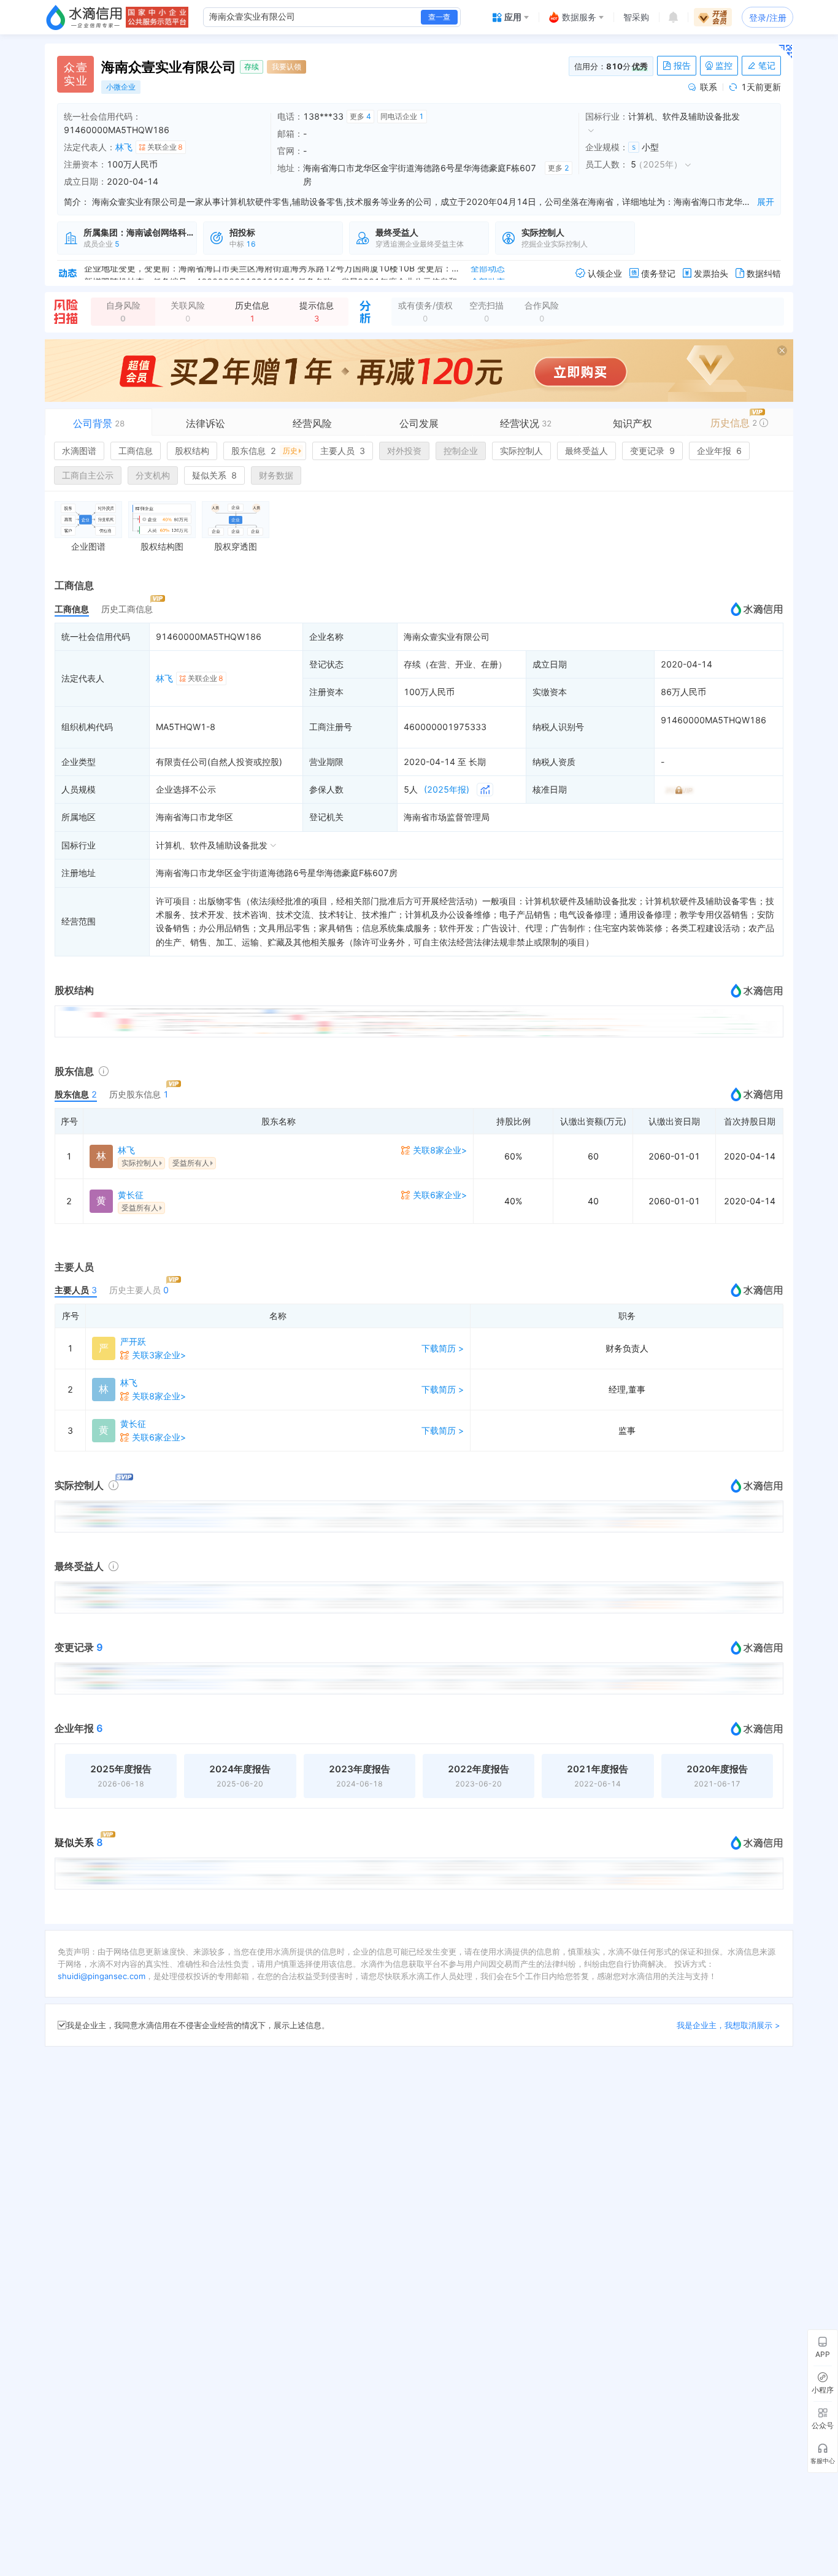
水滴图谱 (79, 451)
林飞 (124, 147)
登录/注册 (768, 17)
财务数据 (276, 475)
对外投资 (404, 451)
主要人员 (343, 451)
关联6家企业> (440, 1195)
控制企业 (461, 451)
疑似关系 (214, 475)
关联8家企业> (440, 1150)
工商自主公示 (88, 475)
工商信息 (136, 451)
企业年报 (719, 451)
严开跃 (133, 1341)
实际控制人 (521, 451)
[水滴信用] (84, 17)
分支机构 (153, 475)
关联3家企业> (159, 1355)
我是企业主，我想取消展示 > (728, 2025)
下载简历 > (443, 1348)
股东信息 (264, 451)
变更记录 (652, 451)
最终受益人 (586, 451)
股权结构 (192, 451)
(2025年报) (447, 789)
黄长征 (131, 1195)
